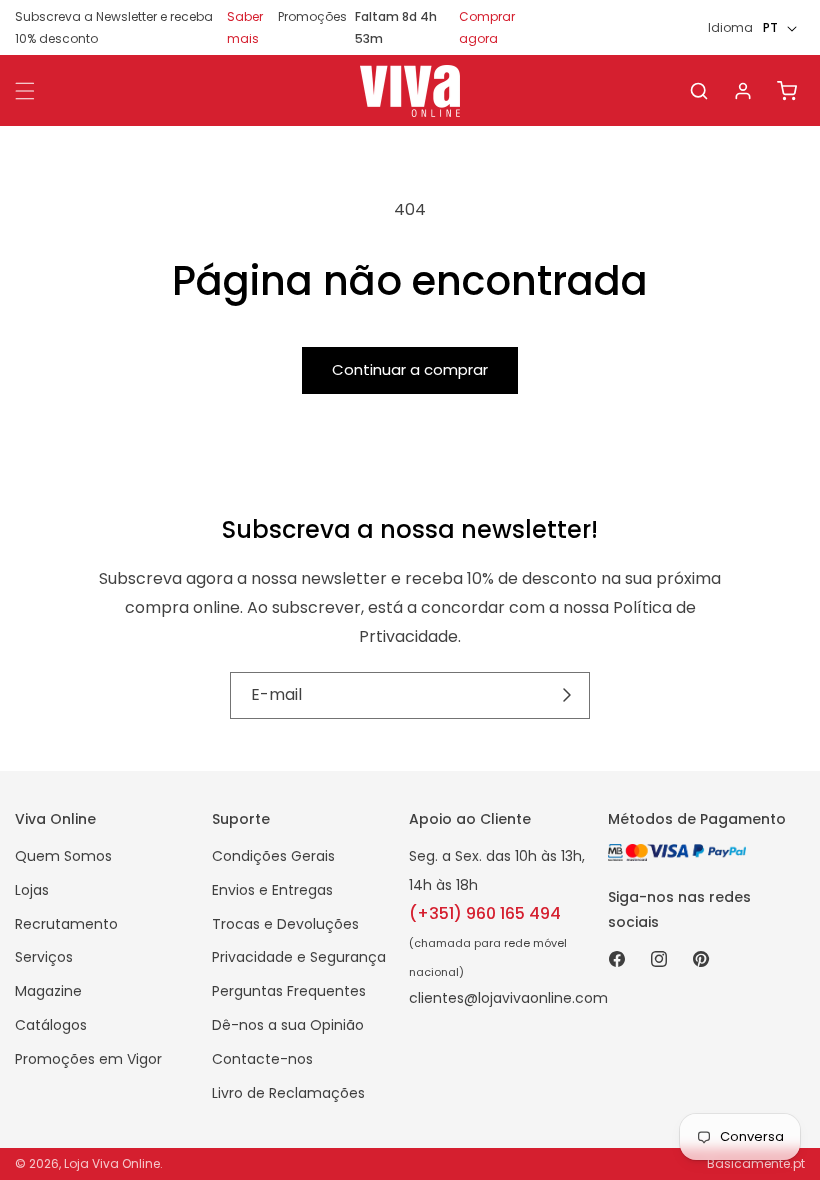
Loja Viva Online (112, 1163)
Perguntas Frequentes (289, 991)
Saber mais (245, 27)
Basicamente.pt (756, 1163)
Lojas (32, 890)
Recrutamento (66, 924)
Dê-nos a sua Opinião (288, 1025)
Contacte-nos (262, 1059)
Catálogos (51, 1025)
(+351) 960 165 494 (485, 913)
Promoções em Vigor (88, 1059)
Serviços (44, 957)
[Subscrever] (567, 695)
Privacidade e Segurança (299, 957)
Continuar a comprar (410, 369)
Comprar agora (487, 27)
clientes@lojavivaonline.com (508, 998)
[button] (699, 91)
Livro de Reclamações (288, 1093)
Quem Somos (63, 856)
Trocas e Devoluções (285, 924)
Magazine (48, 991)
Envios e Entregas (272, 890)
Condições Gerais (273, 856)
